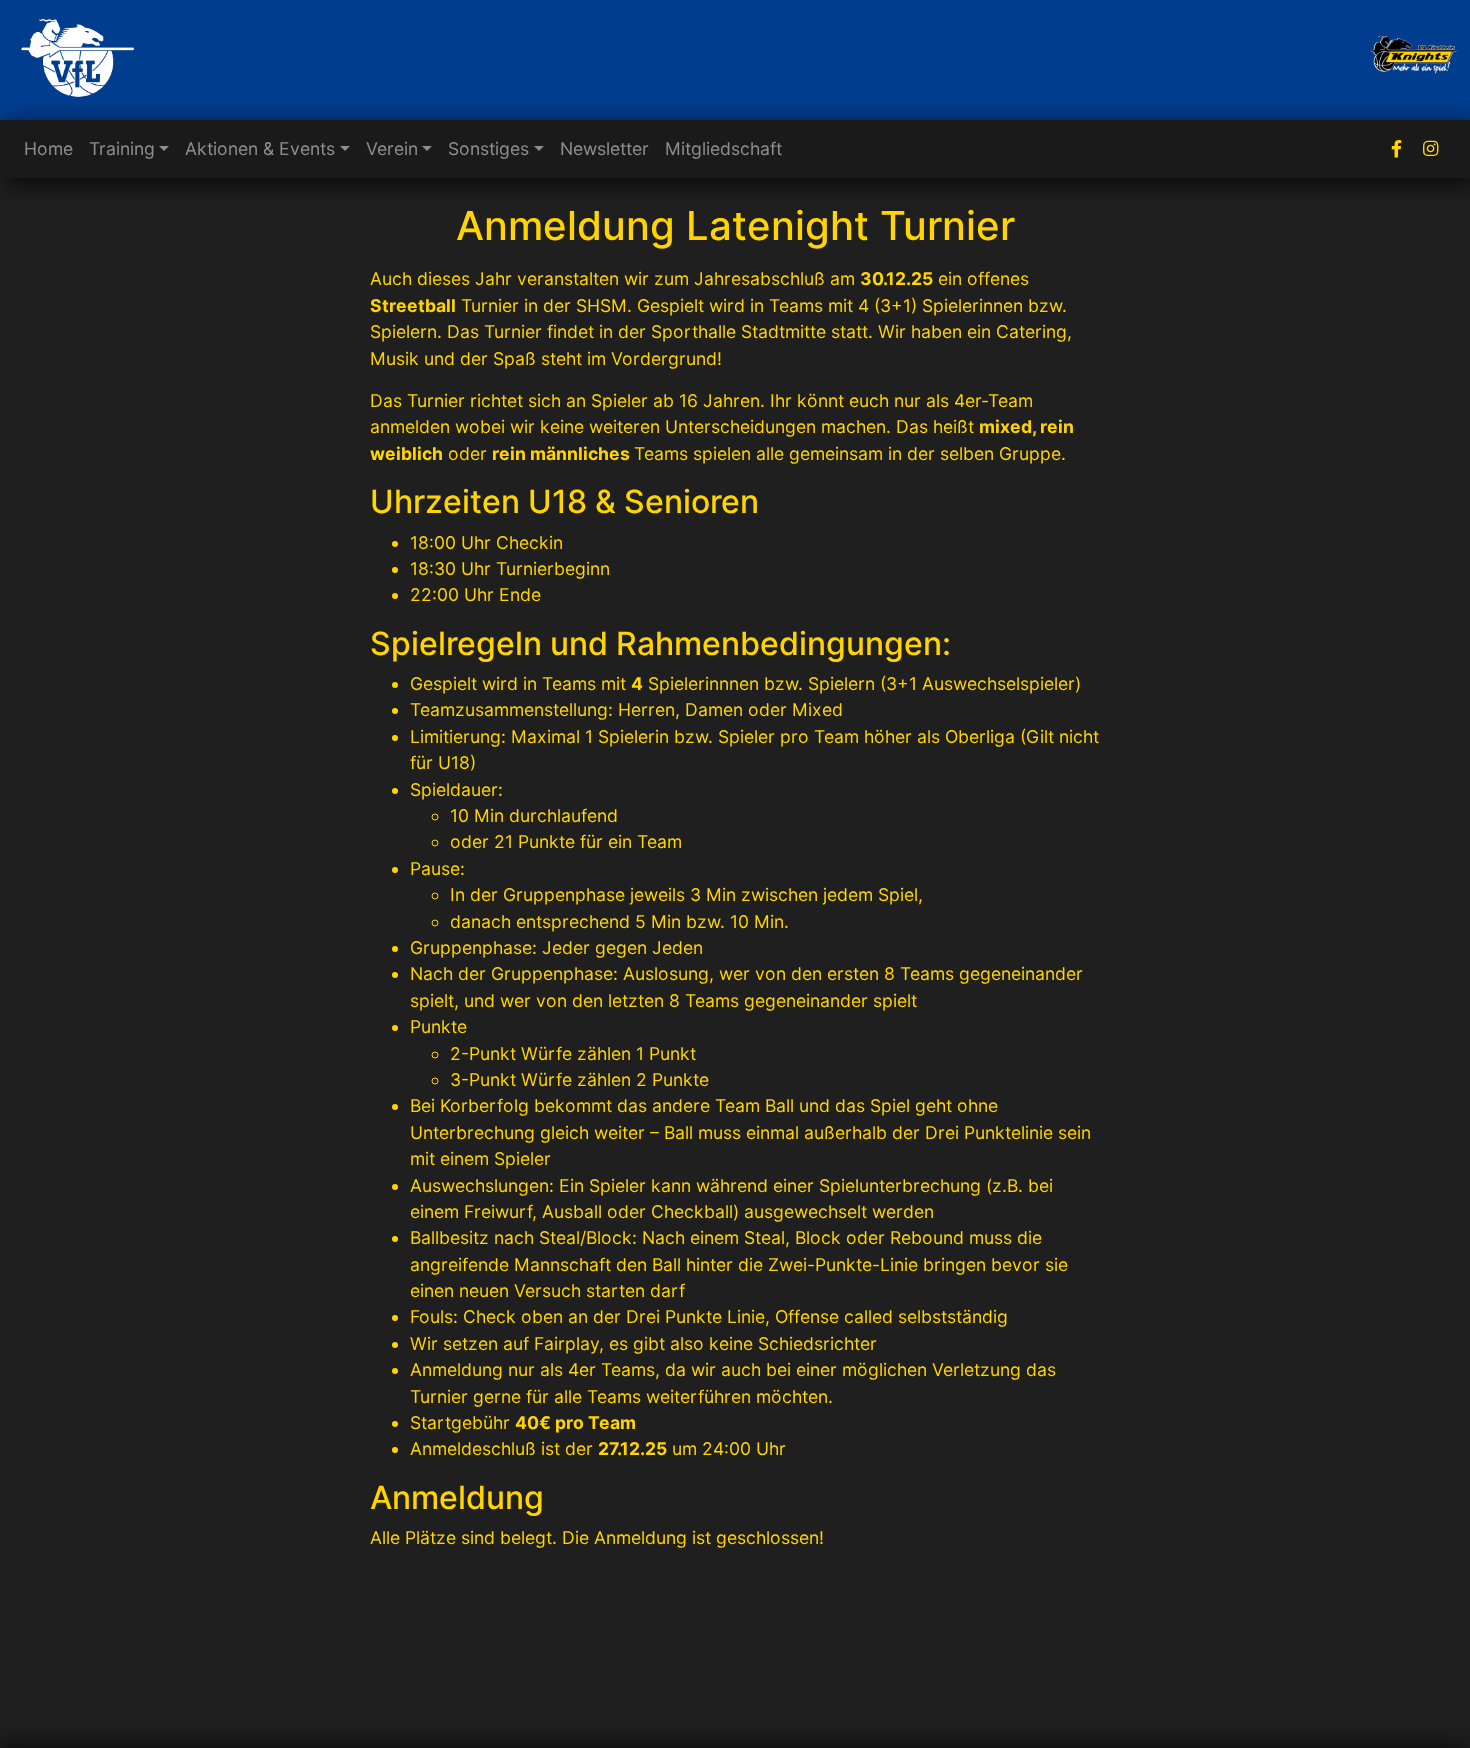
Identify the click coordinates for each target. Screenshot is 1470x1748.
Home (48, 148)
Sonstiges (488, 148)
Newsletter (604, 148)
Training (122, 148)
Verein (392, 148)
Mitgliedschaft (723, 148)
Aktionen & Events (260, 148)
